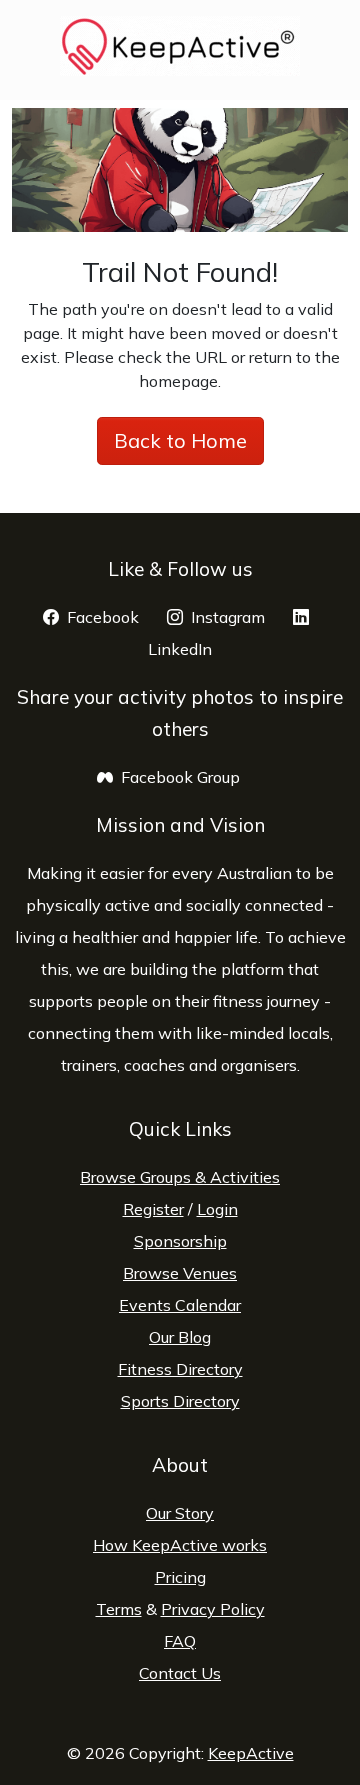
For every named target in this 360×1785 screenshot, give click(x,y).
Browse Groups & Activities (180, 1177)
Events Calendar (180, 1305)
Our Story (180, 1513)
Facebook (115, 617)
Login (217, 1209)
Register (153, 1209)
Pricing (180, 1577)
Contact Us (180, 1673)
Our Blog (180, 1337)
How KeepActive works (180, 1545)
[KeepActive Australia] (180, 46)
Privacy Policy (213, 1609)
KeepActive (251, 1753)
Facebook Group (192, 777)
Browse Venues (180, 1273)
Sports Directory (180, 1401)
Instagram (240, 617)
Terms (119, 1609)
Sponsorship (180, 1241)
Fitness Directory (180, 1369)
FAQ (180, 1641)
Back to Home (180, 440)
